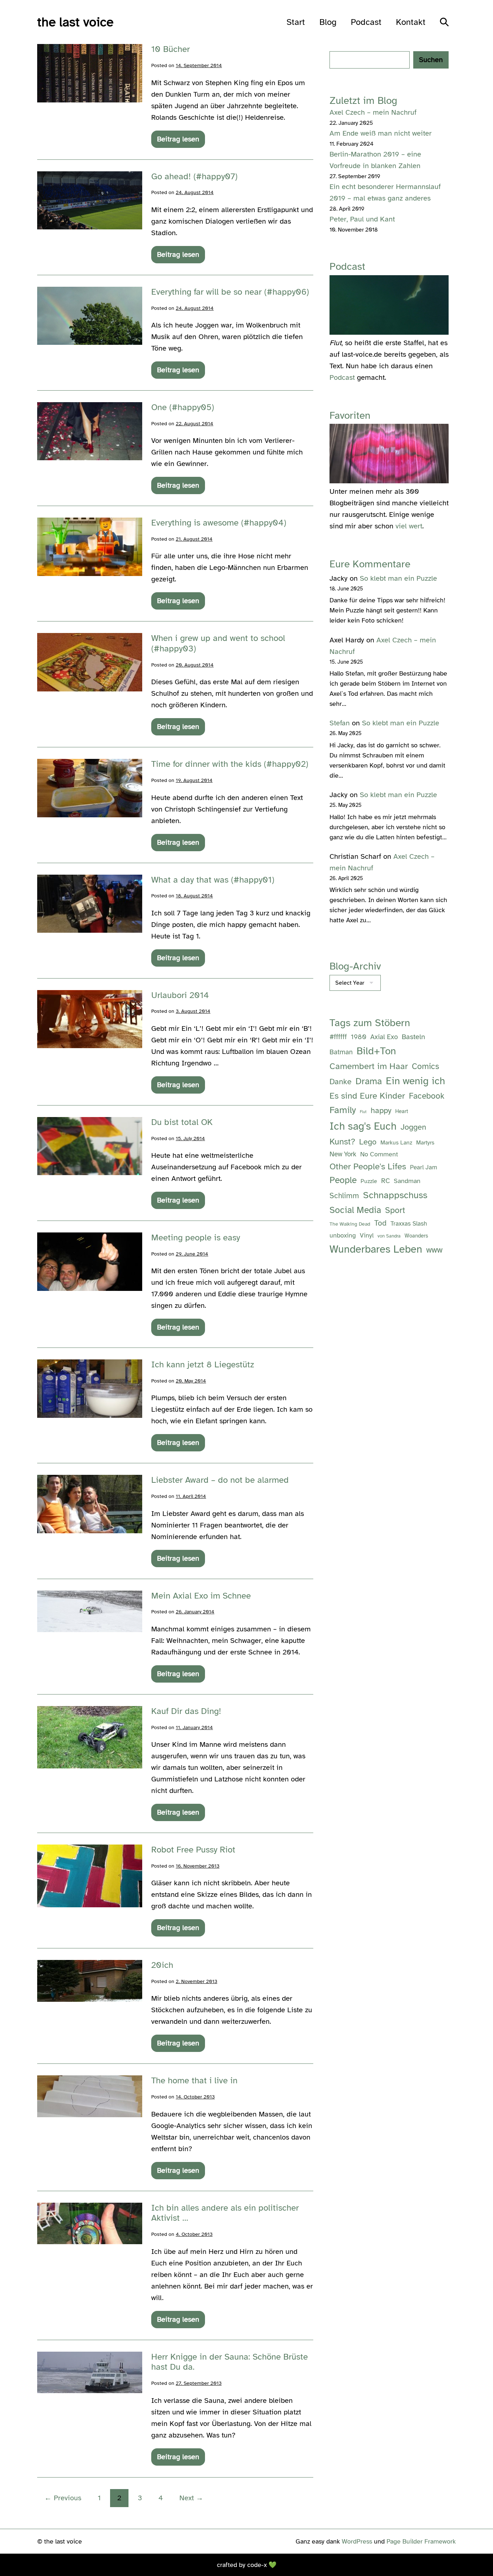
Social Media (355, 1210)
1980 (359, 1037)
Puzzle (369, 1181)
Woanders (416, 1236)
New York (343, 1154)
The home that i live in (194, 2080)
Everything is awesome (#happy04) (219, 523)
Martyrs (425, 1143)
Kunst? (342, 1142)
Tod (380, 1223)
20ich (162, 1965)
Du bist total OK (182, 1122)
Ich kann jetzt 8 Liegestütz (203, 1364)
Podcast (366, 22)
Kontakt (411, 22)
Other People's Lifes (368, 1167)
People (343, 1180)
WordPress (357, 2541)
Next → (191, 2498)
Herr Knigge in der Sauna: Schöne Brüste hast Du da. (230, 2362)
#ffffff (338, 1037)
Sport (395, 1210)
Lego (368, 1142)
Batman (341, 1052)
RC (385, 1181)
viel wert (409, 526)
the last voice (75, 22)
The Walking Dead (350, 1224)
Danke (341, 1082)
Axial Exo (384, 1037)
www (434, 1250)
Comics (426, 1066)
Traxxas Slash (409, 1224)
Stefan (340, 723)
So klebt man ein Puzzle (398, 578)
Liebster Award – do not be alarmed (220, 1480)
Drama (369, 1081)
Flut (363, 1112)
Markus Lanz (396, 1143)
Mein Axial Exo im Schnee (201, 1596)
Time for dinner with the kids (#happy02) (230, 764)
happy (381, 1110)
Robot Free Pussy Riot (193, 1850)
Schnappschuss (395, 1195)
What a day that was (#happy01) (213, 880)
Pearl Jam (424, 1167)
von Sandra (389, 1236)
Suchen (431, 60)
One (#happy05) (183, 407)
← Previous (63, 2498)
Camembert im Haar (369, 1066)
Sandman (407, 1181)
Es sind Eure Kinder (367, 1096)
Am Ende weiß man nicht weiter (381, 133)
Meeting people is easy (196, 1238)
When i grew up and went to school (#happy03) (218, 643)
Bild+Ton (376, 1051)
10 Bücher (171, 49)
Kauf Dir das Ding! (186, 1711)
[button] (444, 22)
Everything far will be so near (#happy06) (230, 292)
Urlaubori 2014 (180, 995)
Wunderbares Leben (376, 1249)
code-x (257, 2565)
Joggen (413, 1127)
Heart (402, 1111)
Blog (328, 22)
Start (296, 22)
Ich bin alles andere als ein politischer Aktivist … (225, 2213)
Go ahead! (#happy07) (194, 176)
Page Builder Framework (421, 2541)
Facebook (427, 1096)
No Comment (379, 1154)
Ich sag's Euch (363, 1126)
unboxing (343, 1235)
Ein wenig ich (415, 1081)
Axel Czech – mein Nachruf (373, 112)
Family (343, 1110)
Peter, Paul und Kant (362, 219)
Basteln (413, 1037)
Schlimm (344, 1196)
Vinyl (367, 1235)
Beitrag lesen (179, 141)
